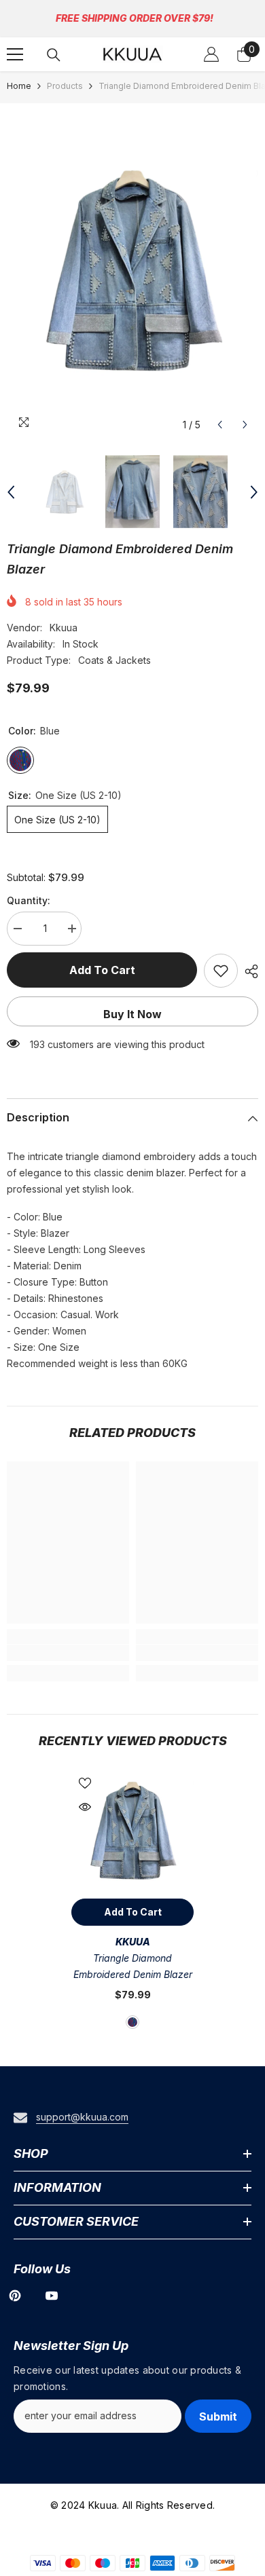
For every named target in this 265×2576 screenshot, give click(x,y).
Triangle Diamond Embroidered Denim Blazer (133, 1966)
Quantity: (29, 900)
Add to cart (102, 970)
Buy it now (132, 1014)
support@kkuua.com (82, 2117)
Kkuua (64, 628)
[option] (132, 271)
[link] (68, 1653)
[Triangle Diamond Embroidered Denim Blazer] (132, 1831)
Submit (218, 2416)
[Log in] (211, 54)
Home (19, 86)
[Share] (248, 971)
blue (132, 2022)
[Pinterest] (15, 2296)
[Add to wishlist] (221, 971)
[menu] (15, 54)
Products (65, 86)
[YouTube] (52, 2296)
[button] (220, 425)
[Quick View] (85, 1807)
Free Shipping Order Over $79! (135, 18)
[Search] (54, 55)
